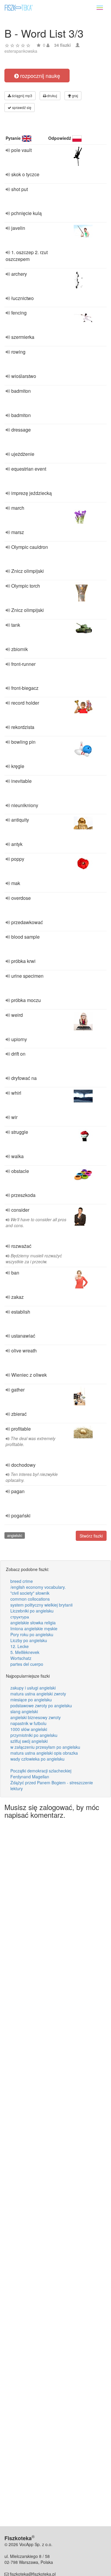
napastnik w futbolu (28, 1723)
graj (75, 96)
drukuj (52, 96)
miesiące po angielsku (31, 1700)
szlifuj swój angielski (29, 1741)
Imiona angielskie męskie (34, 1628)
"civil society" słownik (30, 1593)
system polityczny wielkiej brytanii (41, 1605)
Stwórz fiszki (91, 1536)
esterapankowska (21, 51)
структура (20, 1617)
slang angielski (24, 1711)
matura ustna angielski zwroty (38, 1694)
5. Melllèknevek (25, 1652)
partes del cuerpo (27, 1664)
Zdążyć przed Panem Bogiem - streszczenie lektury (52, 1785)
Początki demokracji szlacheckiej (41, 1771)
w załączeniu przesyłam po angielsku (45, 1747)
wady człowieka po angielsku (37, 1759)
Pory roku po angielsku (32, 1634)
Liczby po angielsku (29, 1640)
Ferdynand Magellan (30, 1777)
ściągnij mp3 (22, 96)
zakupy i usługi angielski (33, 1688)
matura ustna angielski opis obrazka (44, 1753)
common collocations (30, 1599)
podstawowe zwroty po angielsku (41, 1705)
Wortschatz (21, 1658)
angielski (15, 1535)
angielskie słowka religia (33, 1623)
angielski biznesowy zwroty (36, 1717)
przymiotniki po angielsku (34, 1735)
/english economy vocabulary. (38, 1587)
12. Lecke (20, 1646)
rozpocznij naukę (39, 76)
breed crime (22, 1581)
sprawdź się (21, 107)
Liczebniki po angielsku (32, 1611)
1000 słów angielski (29, 1729)
